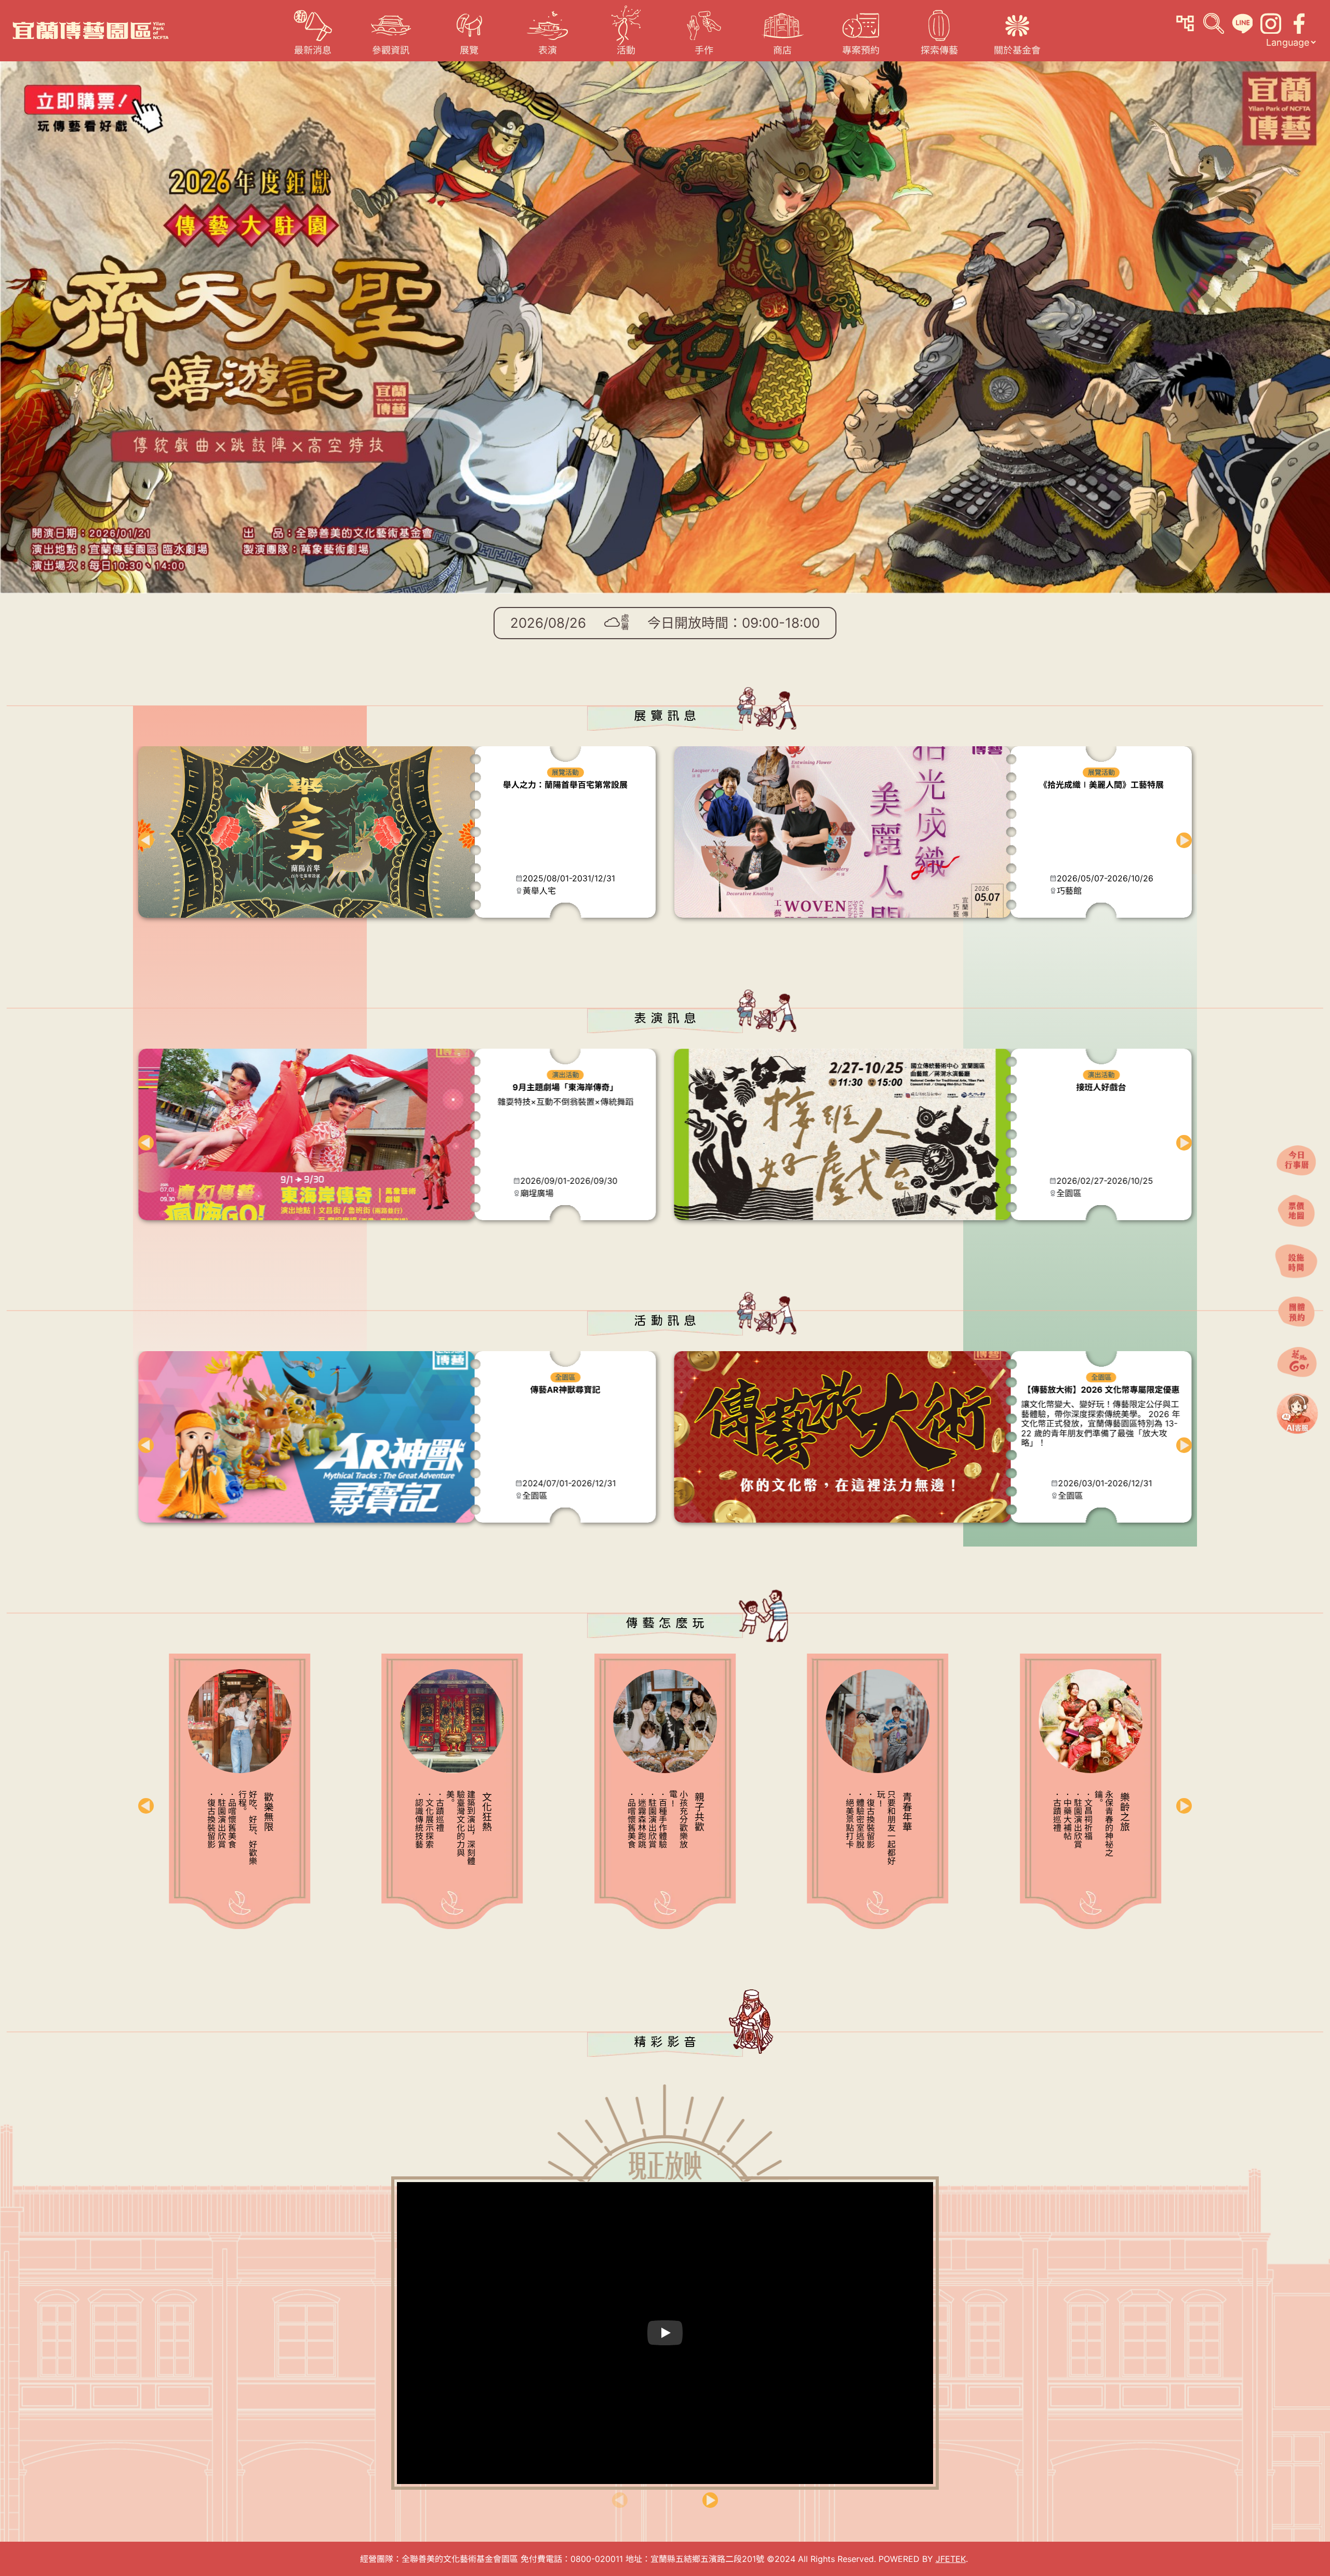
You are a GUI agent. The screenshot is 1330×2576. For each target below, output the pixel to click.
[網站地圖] (1185, 23)
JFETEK (951, 2559)
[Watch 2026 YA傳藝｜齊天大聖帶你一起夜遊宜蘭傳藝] (665, 2333)
